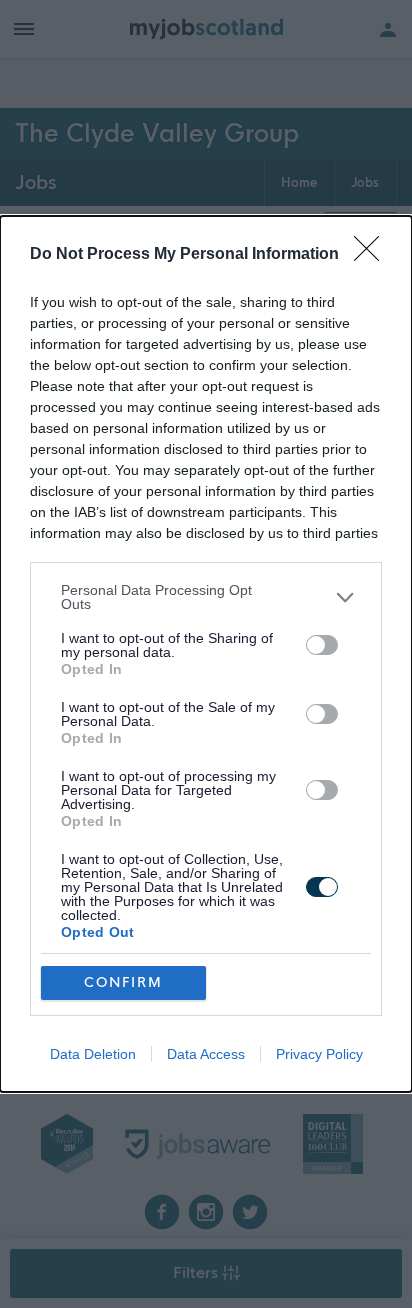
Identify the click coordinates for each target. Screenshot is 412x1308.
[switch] (322, 645)
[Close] (373, 255)
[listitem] (206, 597)
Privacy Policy (319, 1054)
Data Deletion (93, 1054)
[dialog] (206, 653)
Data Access (206, 1054)
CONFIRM (123, 982)
